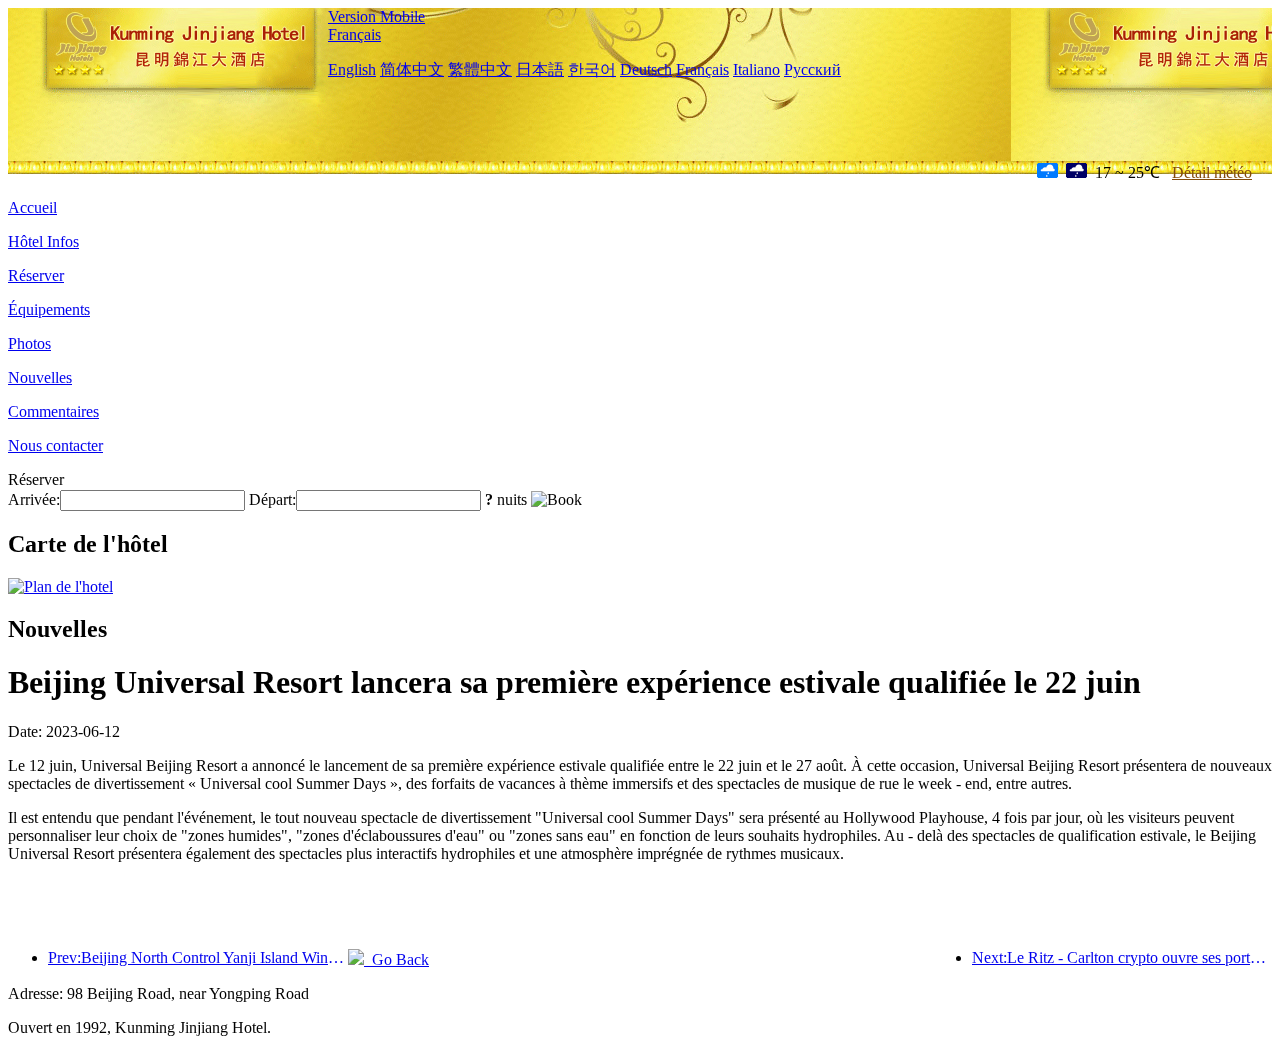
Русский (812, 69)
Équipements (49, 309)
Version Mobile (376, 16)
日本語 (540, 69)
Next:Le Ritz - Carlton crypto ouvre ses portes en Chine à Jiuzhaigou (1122, 957)
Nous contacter (55, 445)
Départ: (272, 499)
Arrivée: (34, 499)
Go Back (396, 959)
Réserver (36, 275)
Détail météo (1212, 172)
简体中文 (412, 69)
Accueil (32, 207)
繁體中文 (480, 69)
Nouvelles (40, 377)
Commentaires (53, 411)
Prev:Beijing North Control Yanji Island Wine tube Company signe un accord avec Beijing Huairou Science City (198, 957)
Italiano (756, 69)
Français (354, 34)
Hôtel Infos (43, 241)
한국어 (592, 69)
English (352, 69)
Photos (29, 343)
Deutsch (646, 69)
